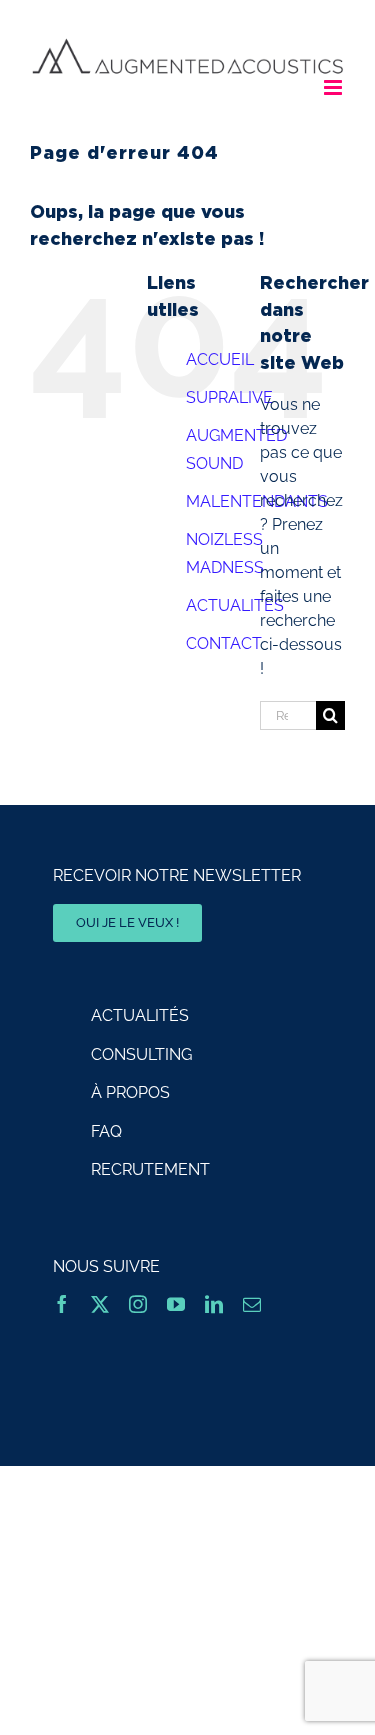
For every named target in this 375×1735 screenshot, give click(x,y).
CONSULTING (141, 1054)
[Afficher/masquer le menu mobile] (334, 87)
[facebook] (62, 1304)
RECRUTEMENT (150, 1169)
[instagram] (138, 1304)
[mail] (252, 1304)
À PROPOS (130, 1092)
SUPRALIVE (229, 397)
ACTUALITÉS (140, 1015)
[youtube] (176, 1304)
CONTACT (224, 643)
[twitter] (100, 1304)
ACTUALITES (235, 605)
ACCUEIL (220, 359)
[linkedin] (214, 1304)
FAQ (106, 1131)
